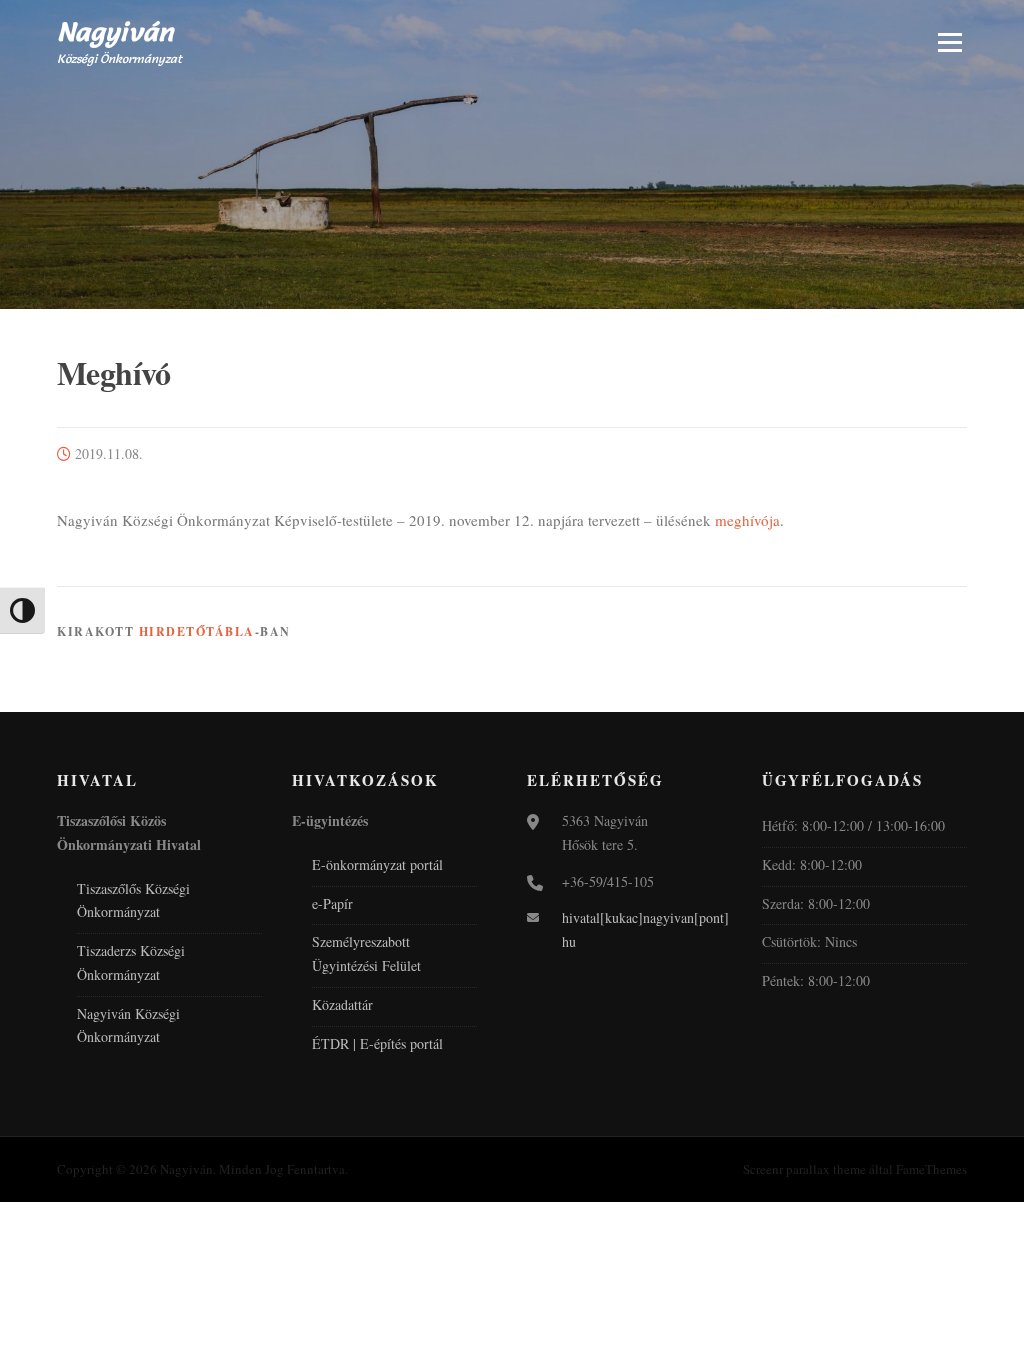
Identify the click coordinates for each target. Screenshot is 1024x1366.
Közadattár (342, 1004)
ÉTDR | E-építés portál (377, 1043)
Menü (949, 42)
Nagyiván (115, 32)
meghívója (747, 520)
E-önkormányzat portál (377, 864)
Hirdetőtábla (197, 631)
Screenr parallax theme (804, 1169)
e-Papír (332, 903)
